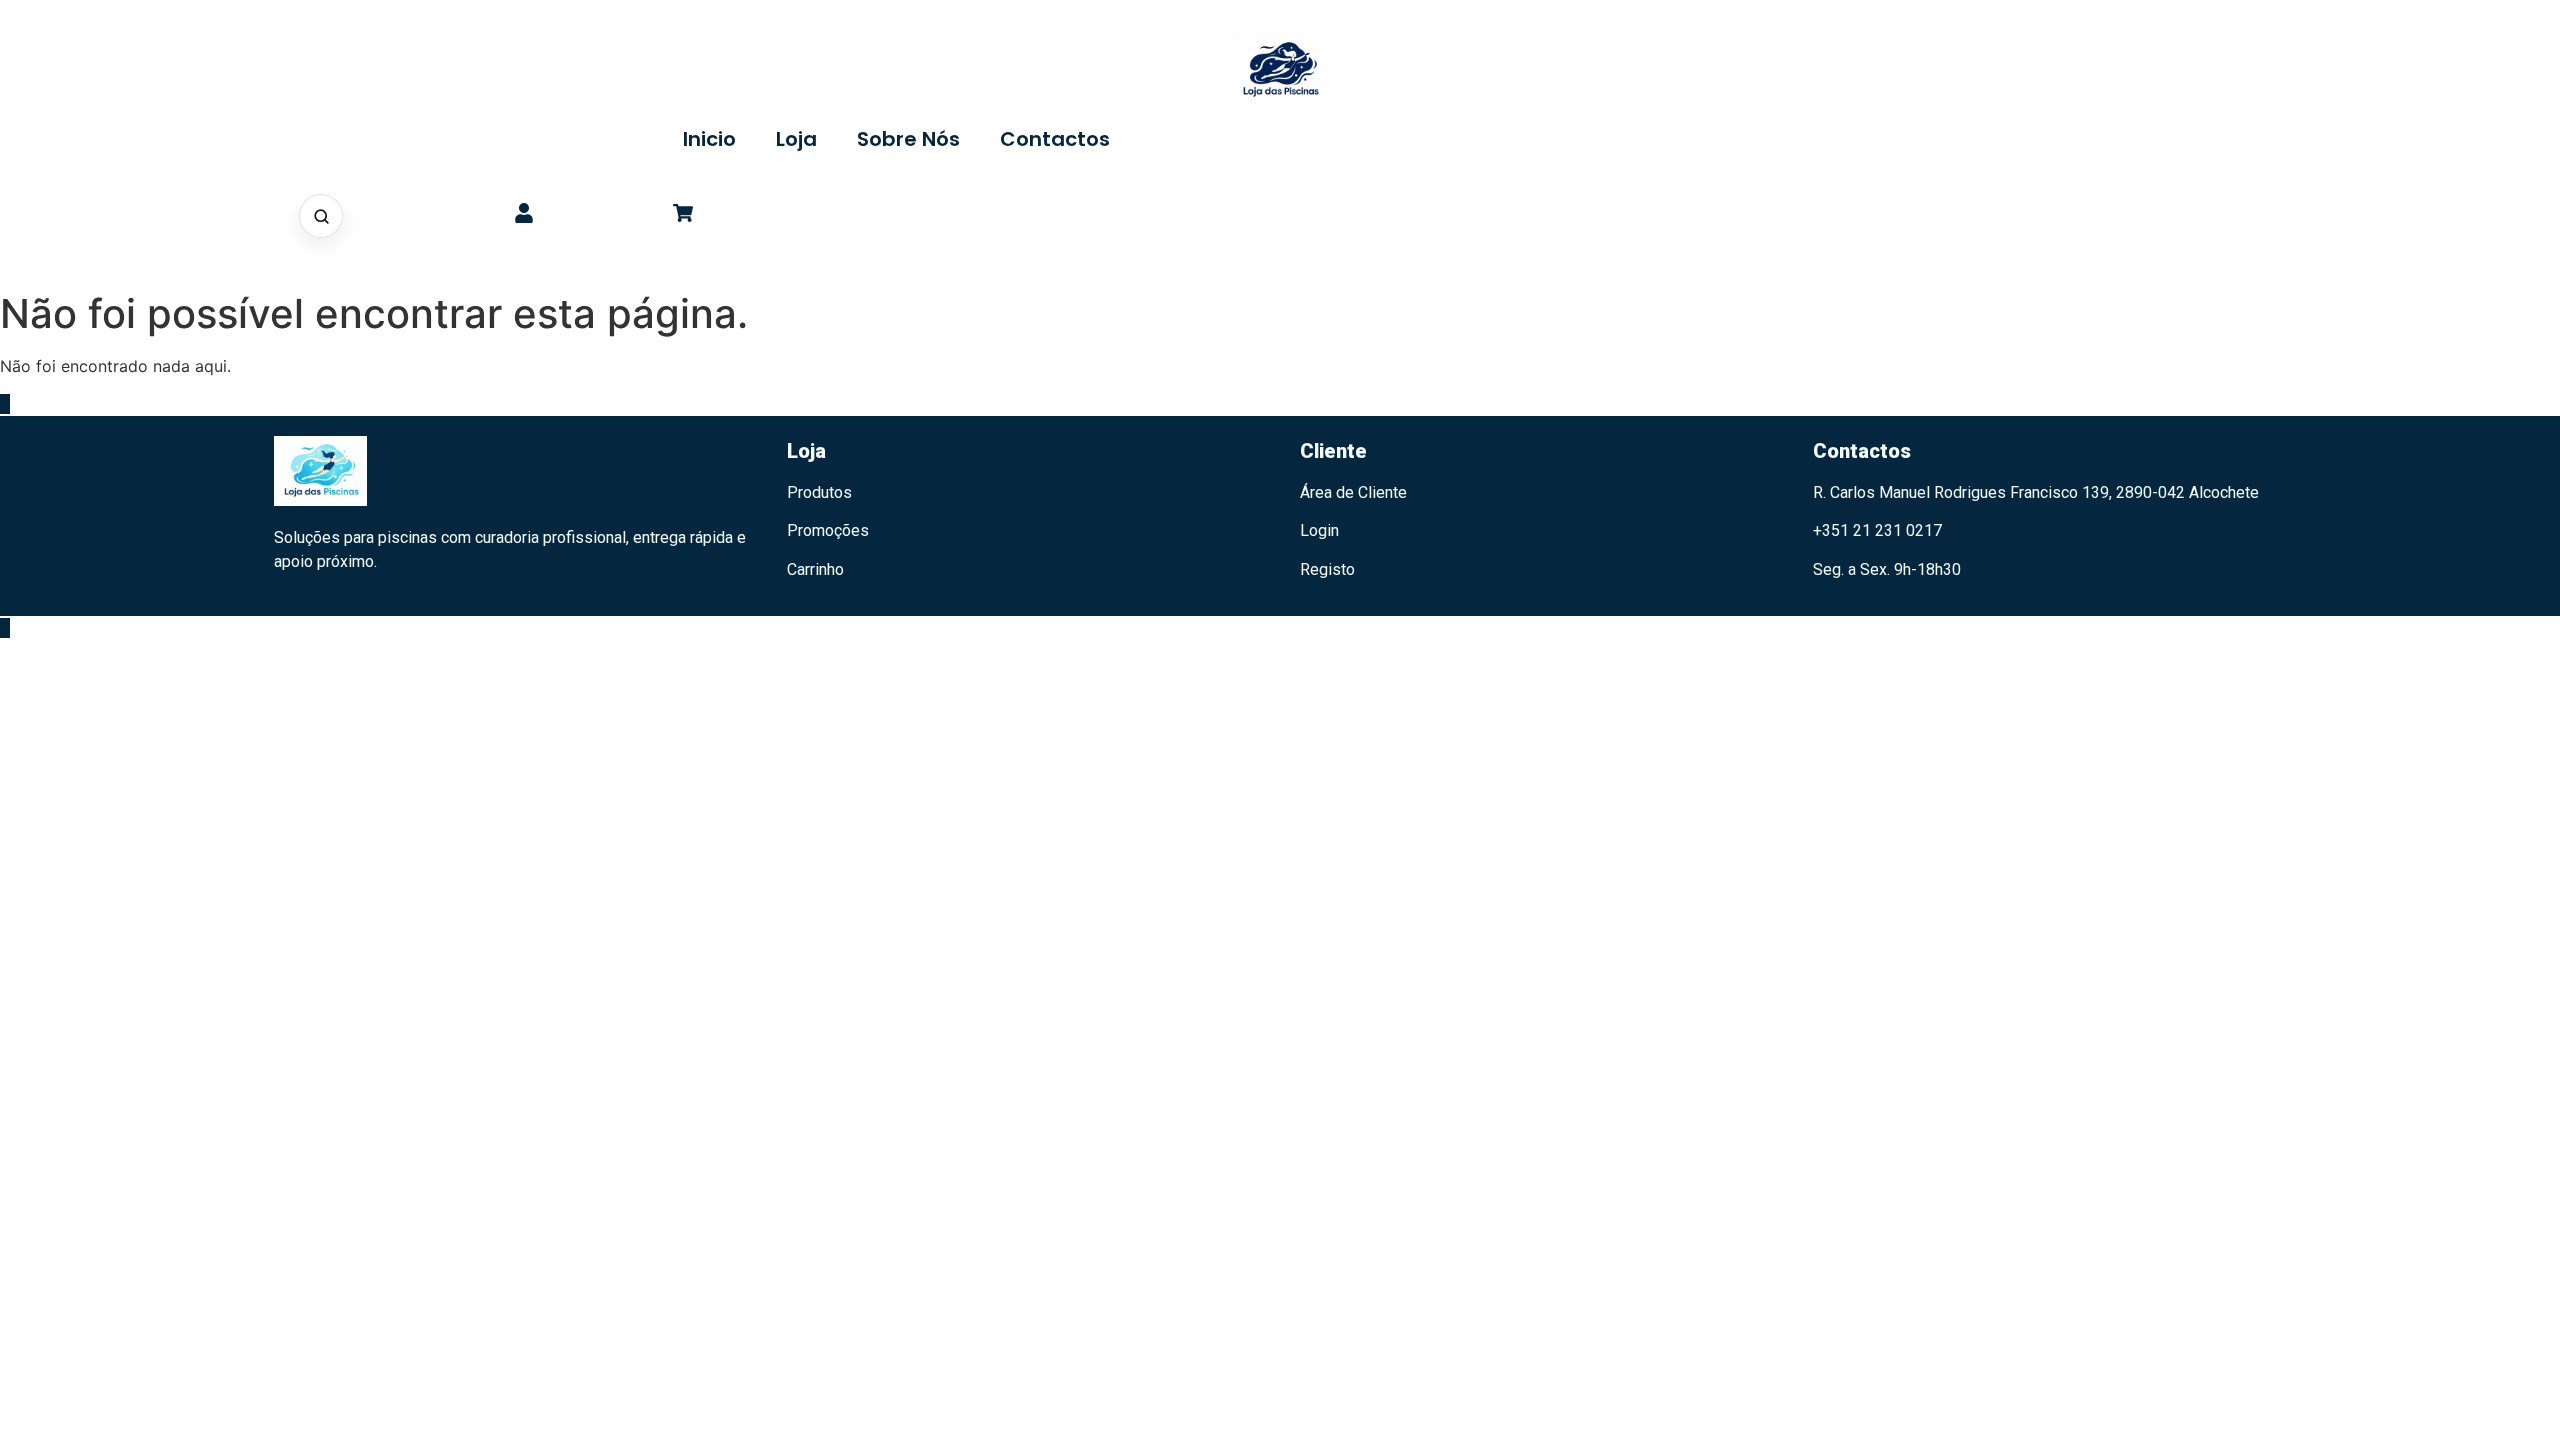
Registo (1327, 569)
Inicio (709, 139)
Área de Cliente (1353, 492)
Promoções (828, 530)
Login (1319, 530)
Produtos (819, 492)
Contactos (1055, 139)
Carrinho (815, 569)
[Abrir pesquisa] (321, 216)
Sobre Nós (908, 139)
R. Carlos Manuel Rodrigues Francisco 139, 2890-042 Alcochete (2036, 492)
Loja (796, 139)
